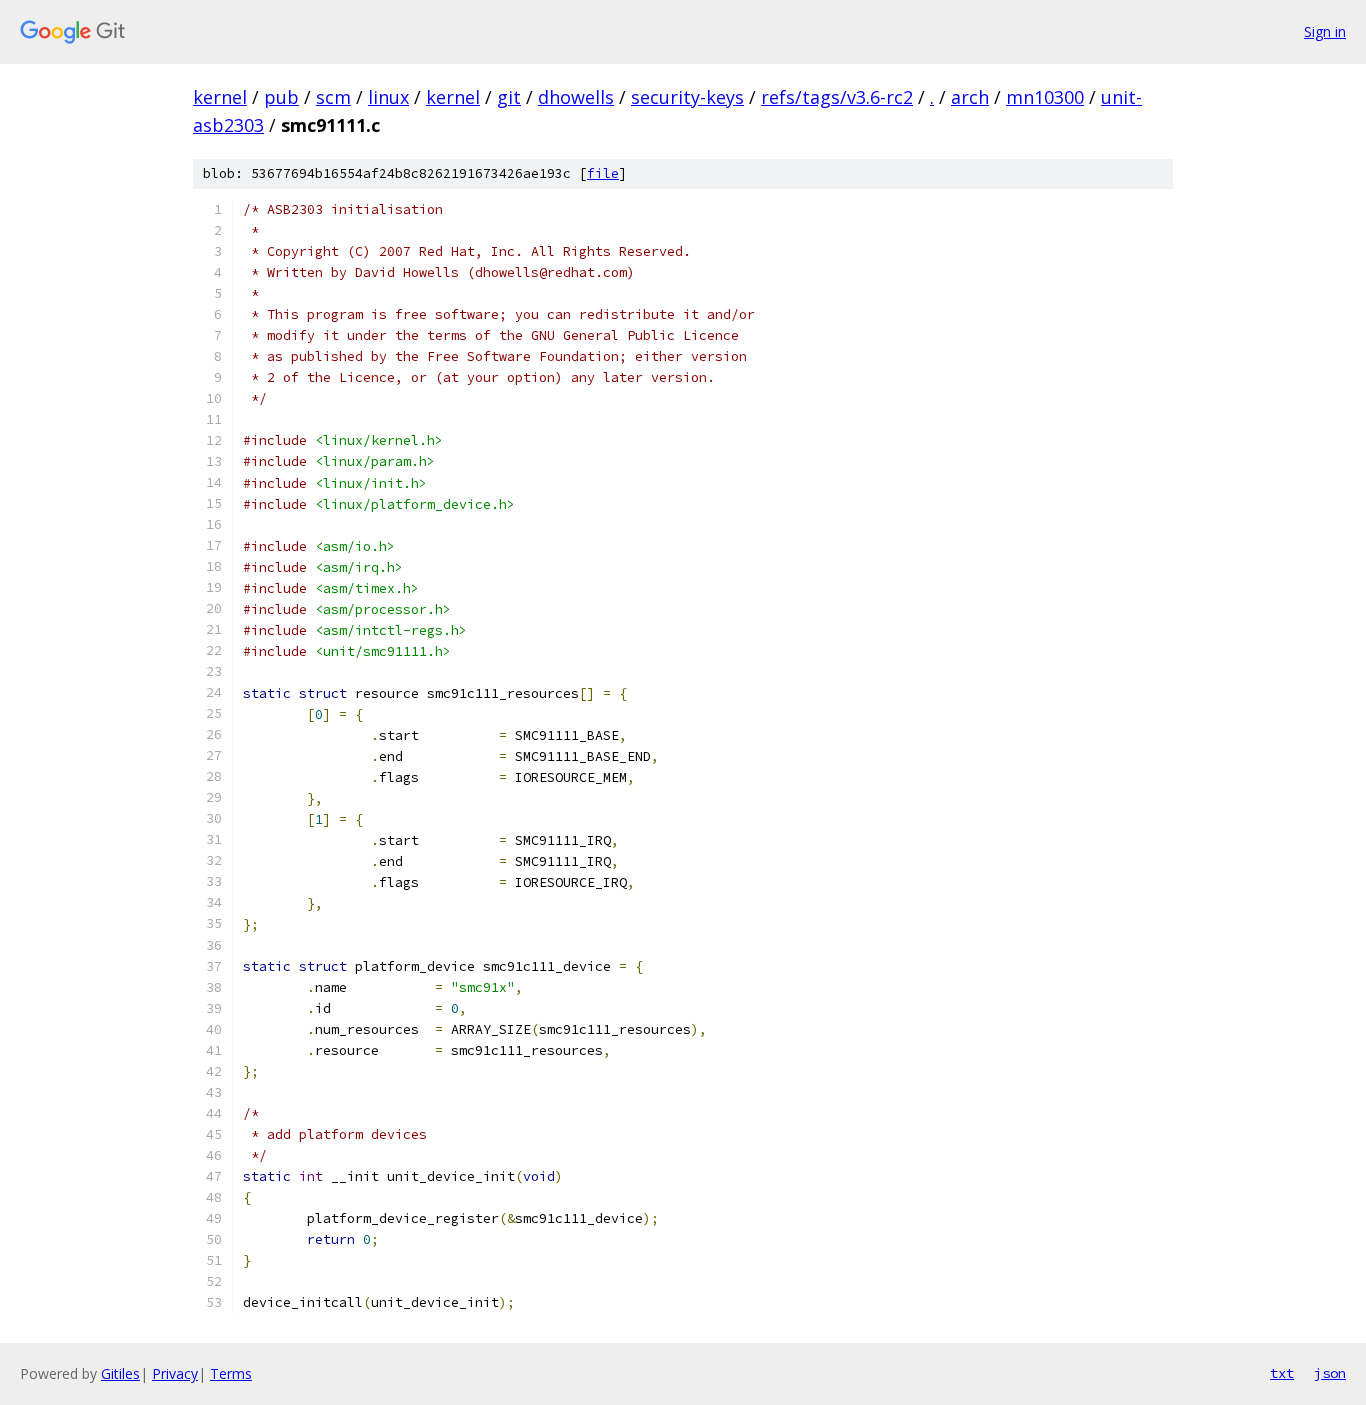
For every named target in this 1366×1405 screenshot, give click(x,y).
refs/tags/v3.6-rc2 (837, 97)
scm (333, 97)
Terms (231, 1373)
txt (1282, 1373)
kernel (220, 97)
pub (281, 97)
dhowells (576, 97)
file (603, 173)
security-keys (687, 97)
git (509, 97)
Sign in (1325, 31)
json (1330, 1373)
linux (388, 97)
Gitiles (120, 1373)
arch (970, 97)
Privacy (175, 1373)
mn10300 (1045, 97)
